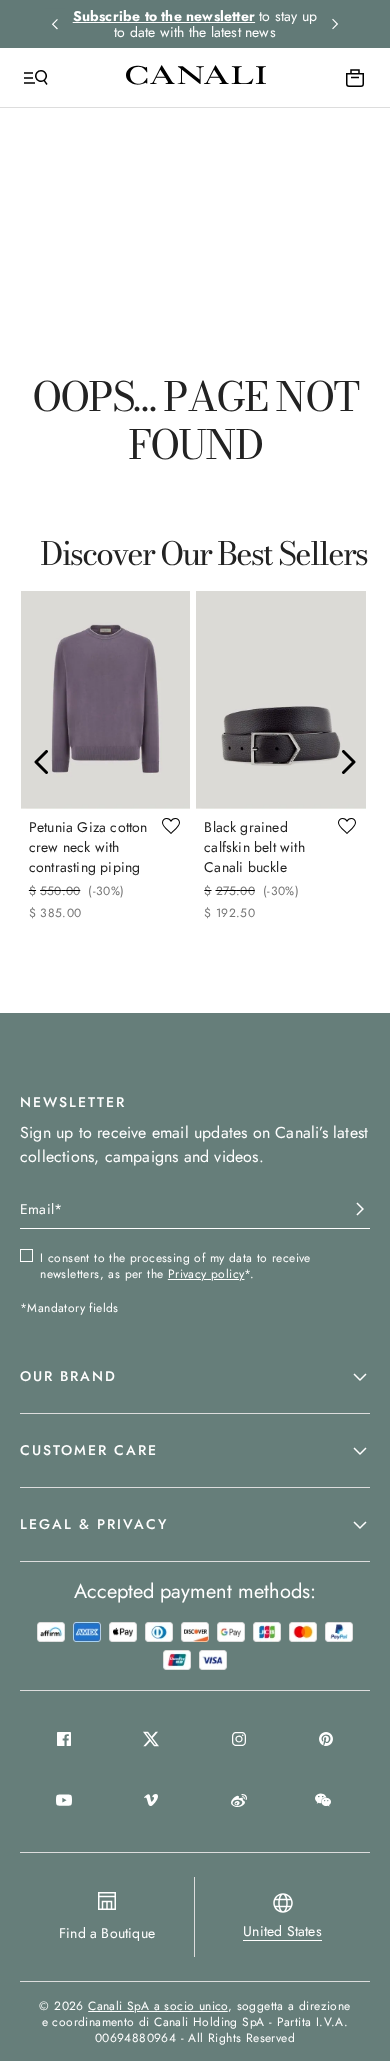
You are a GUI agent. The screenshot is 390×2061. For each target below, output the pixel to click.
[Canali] (196, 77)
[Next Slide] (348, 762)
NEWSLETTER (73, 1102)
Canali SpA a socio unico (158, 2006)
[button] (195, 1377)
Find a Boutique (107, 1933)
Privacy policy (206, 1274)
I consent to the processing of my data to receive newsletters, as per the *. (175, 1266)
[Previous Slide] (42, 762)
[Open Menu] (36, 78)
